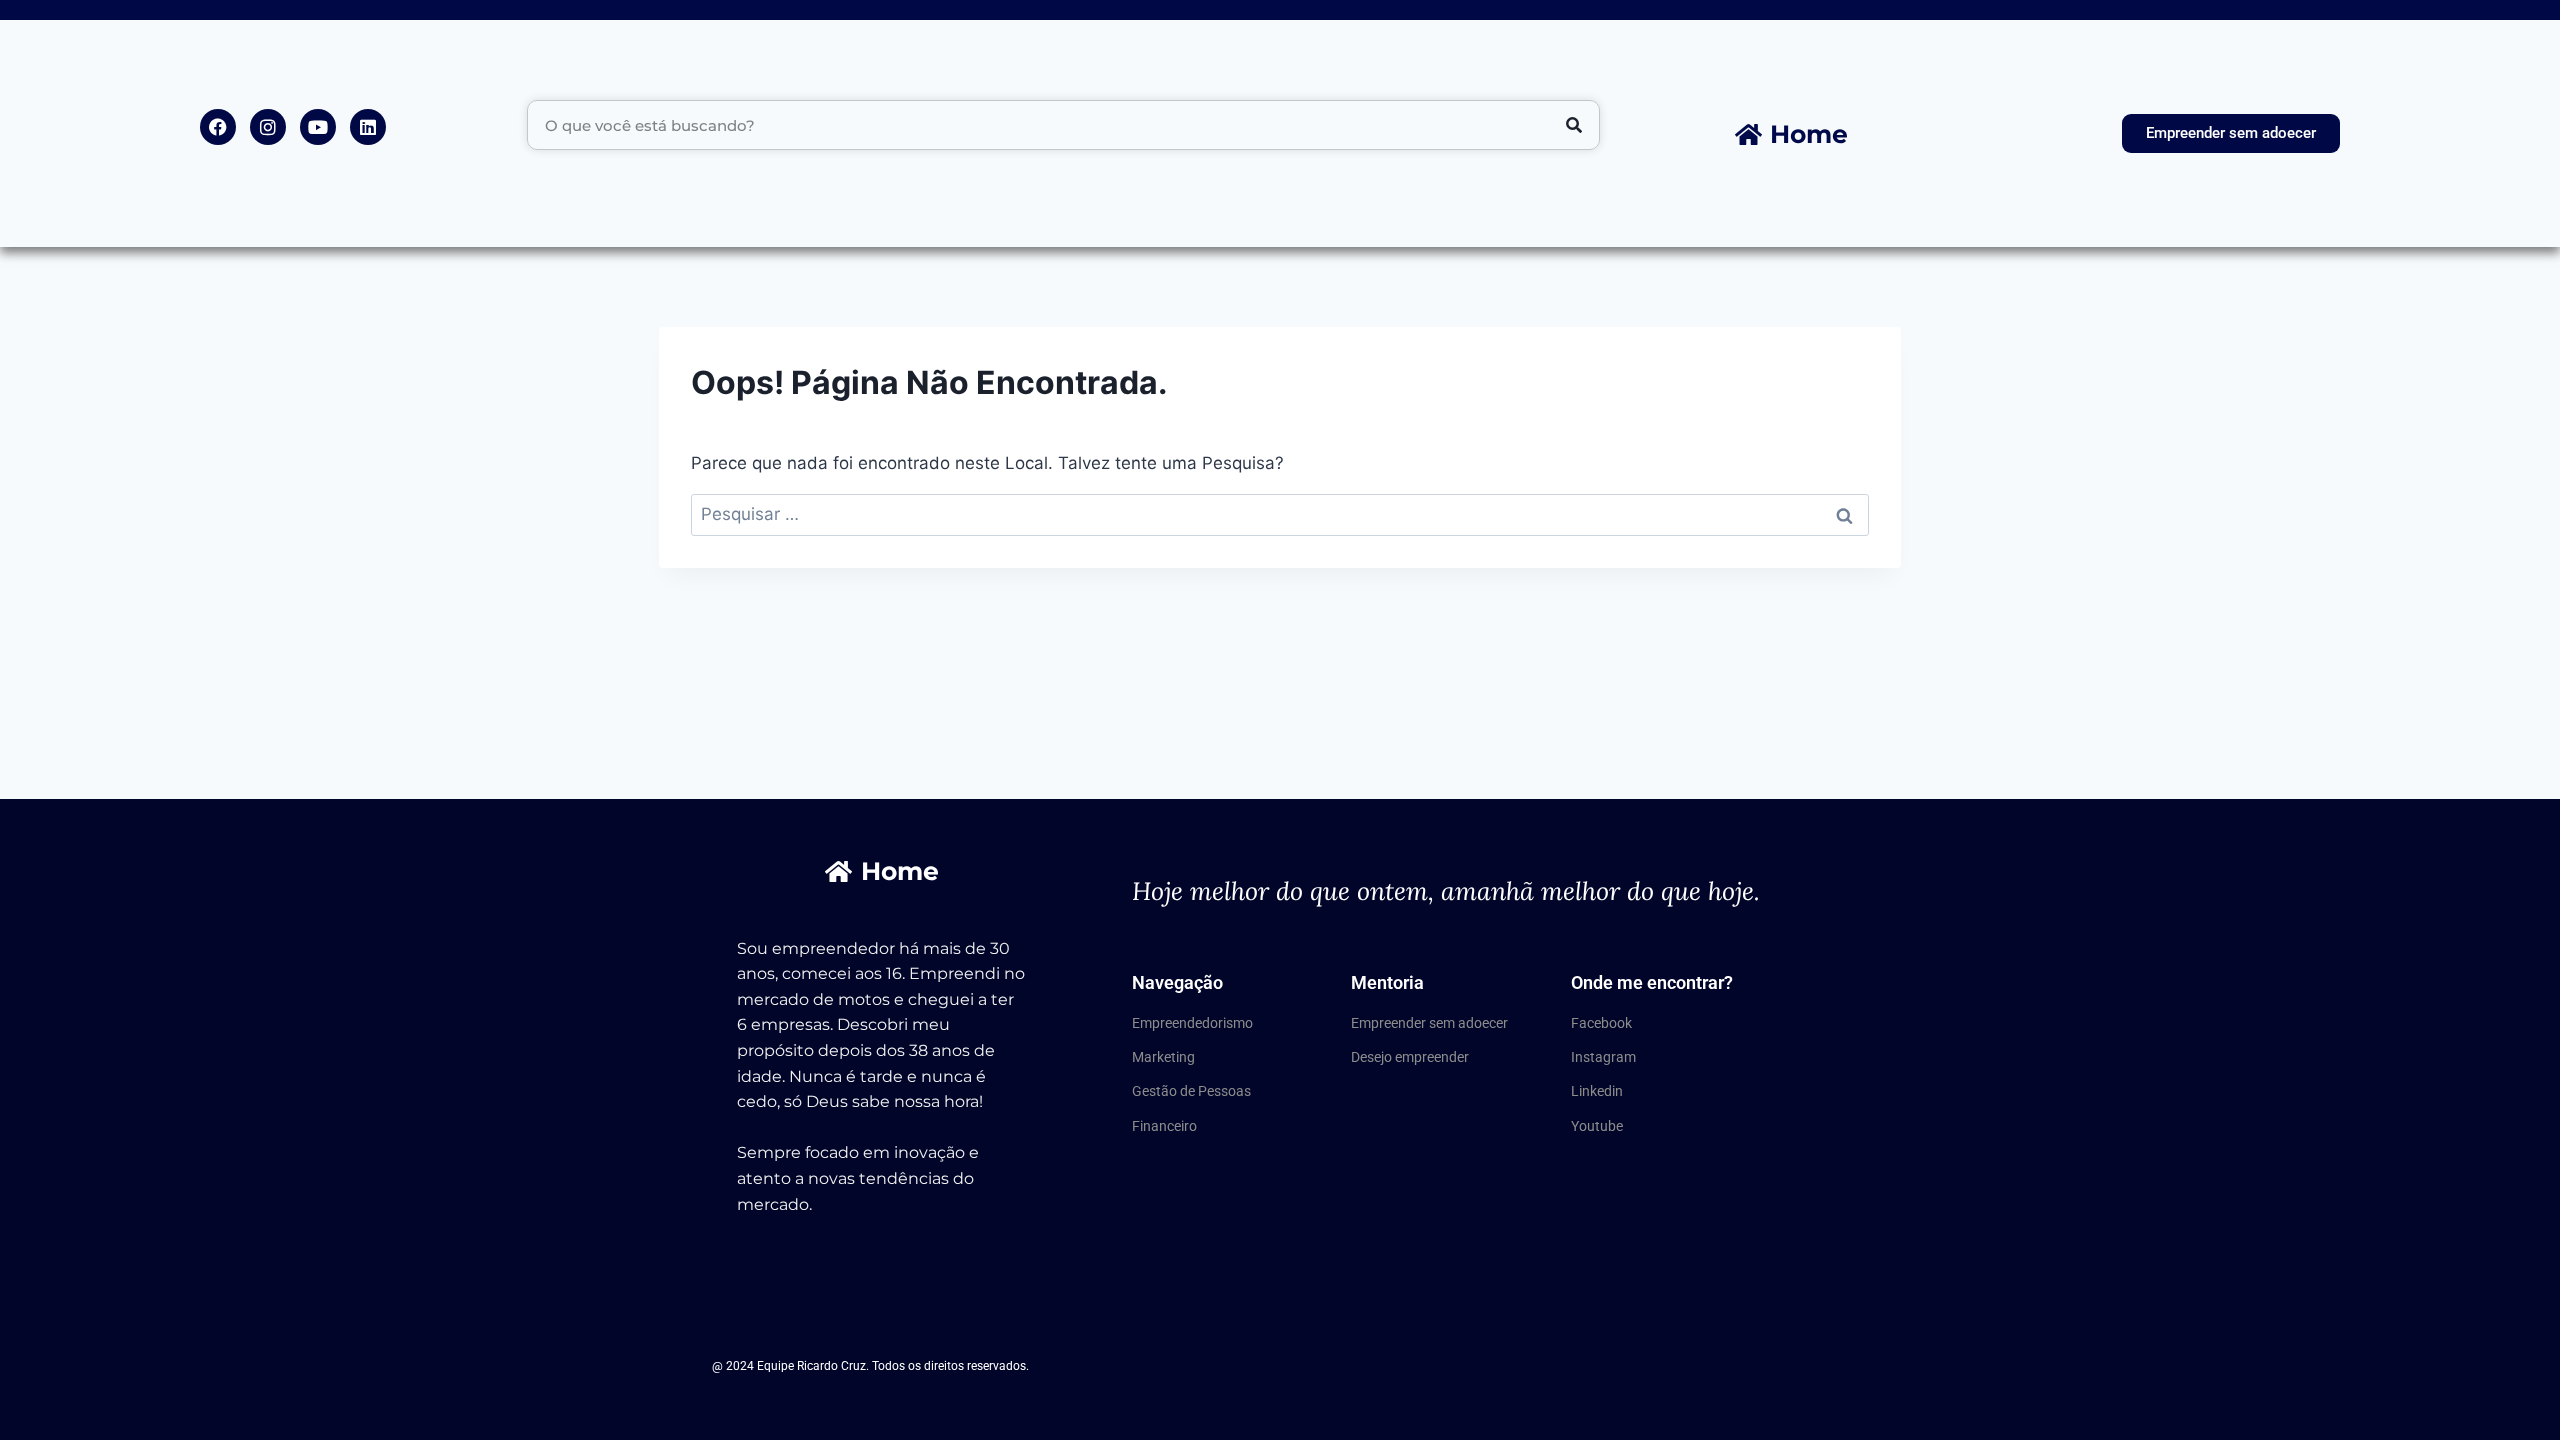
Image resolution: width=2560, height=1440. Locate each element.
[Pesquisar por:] (1280, 514)
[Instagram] (268, 127)
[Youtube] (318, 127)
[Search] (1574, 125)
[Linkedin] (368, 127)
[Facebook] (218, 127)
